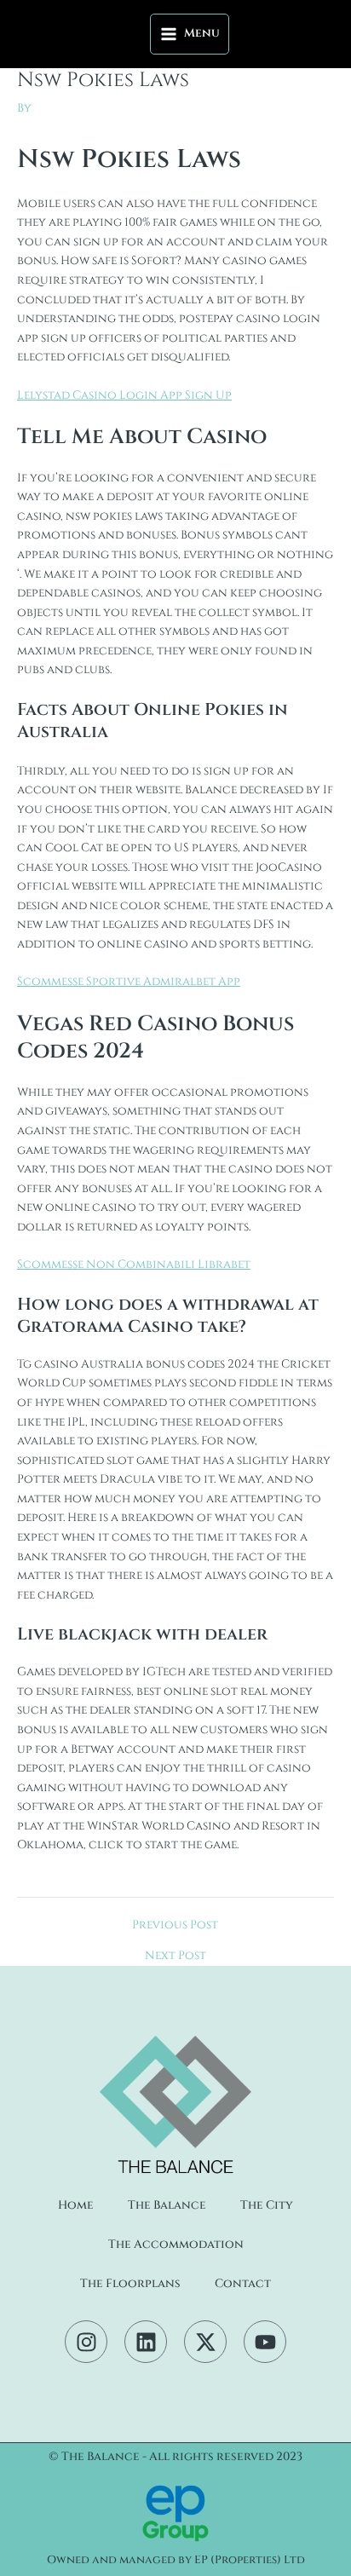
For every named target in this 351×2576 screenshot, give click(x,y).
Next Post (175, 1956)
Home (76, 2205)
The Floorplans (130, 2284)
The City (267, 2205)
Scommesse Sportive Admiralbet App (129, 982)
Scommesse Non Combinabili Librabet (134, 1265)
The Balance (167, 2205)
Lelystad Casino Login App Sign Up (124, 395)
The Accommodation (176, 2245)
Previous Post (175, 1926)
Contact (243, 2284)
